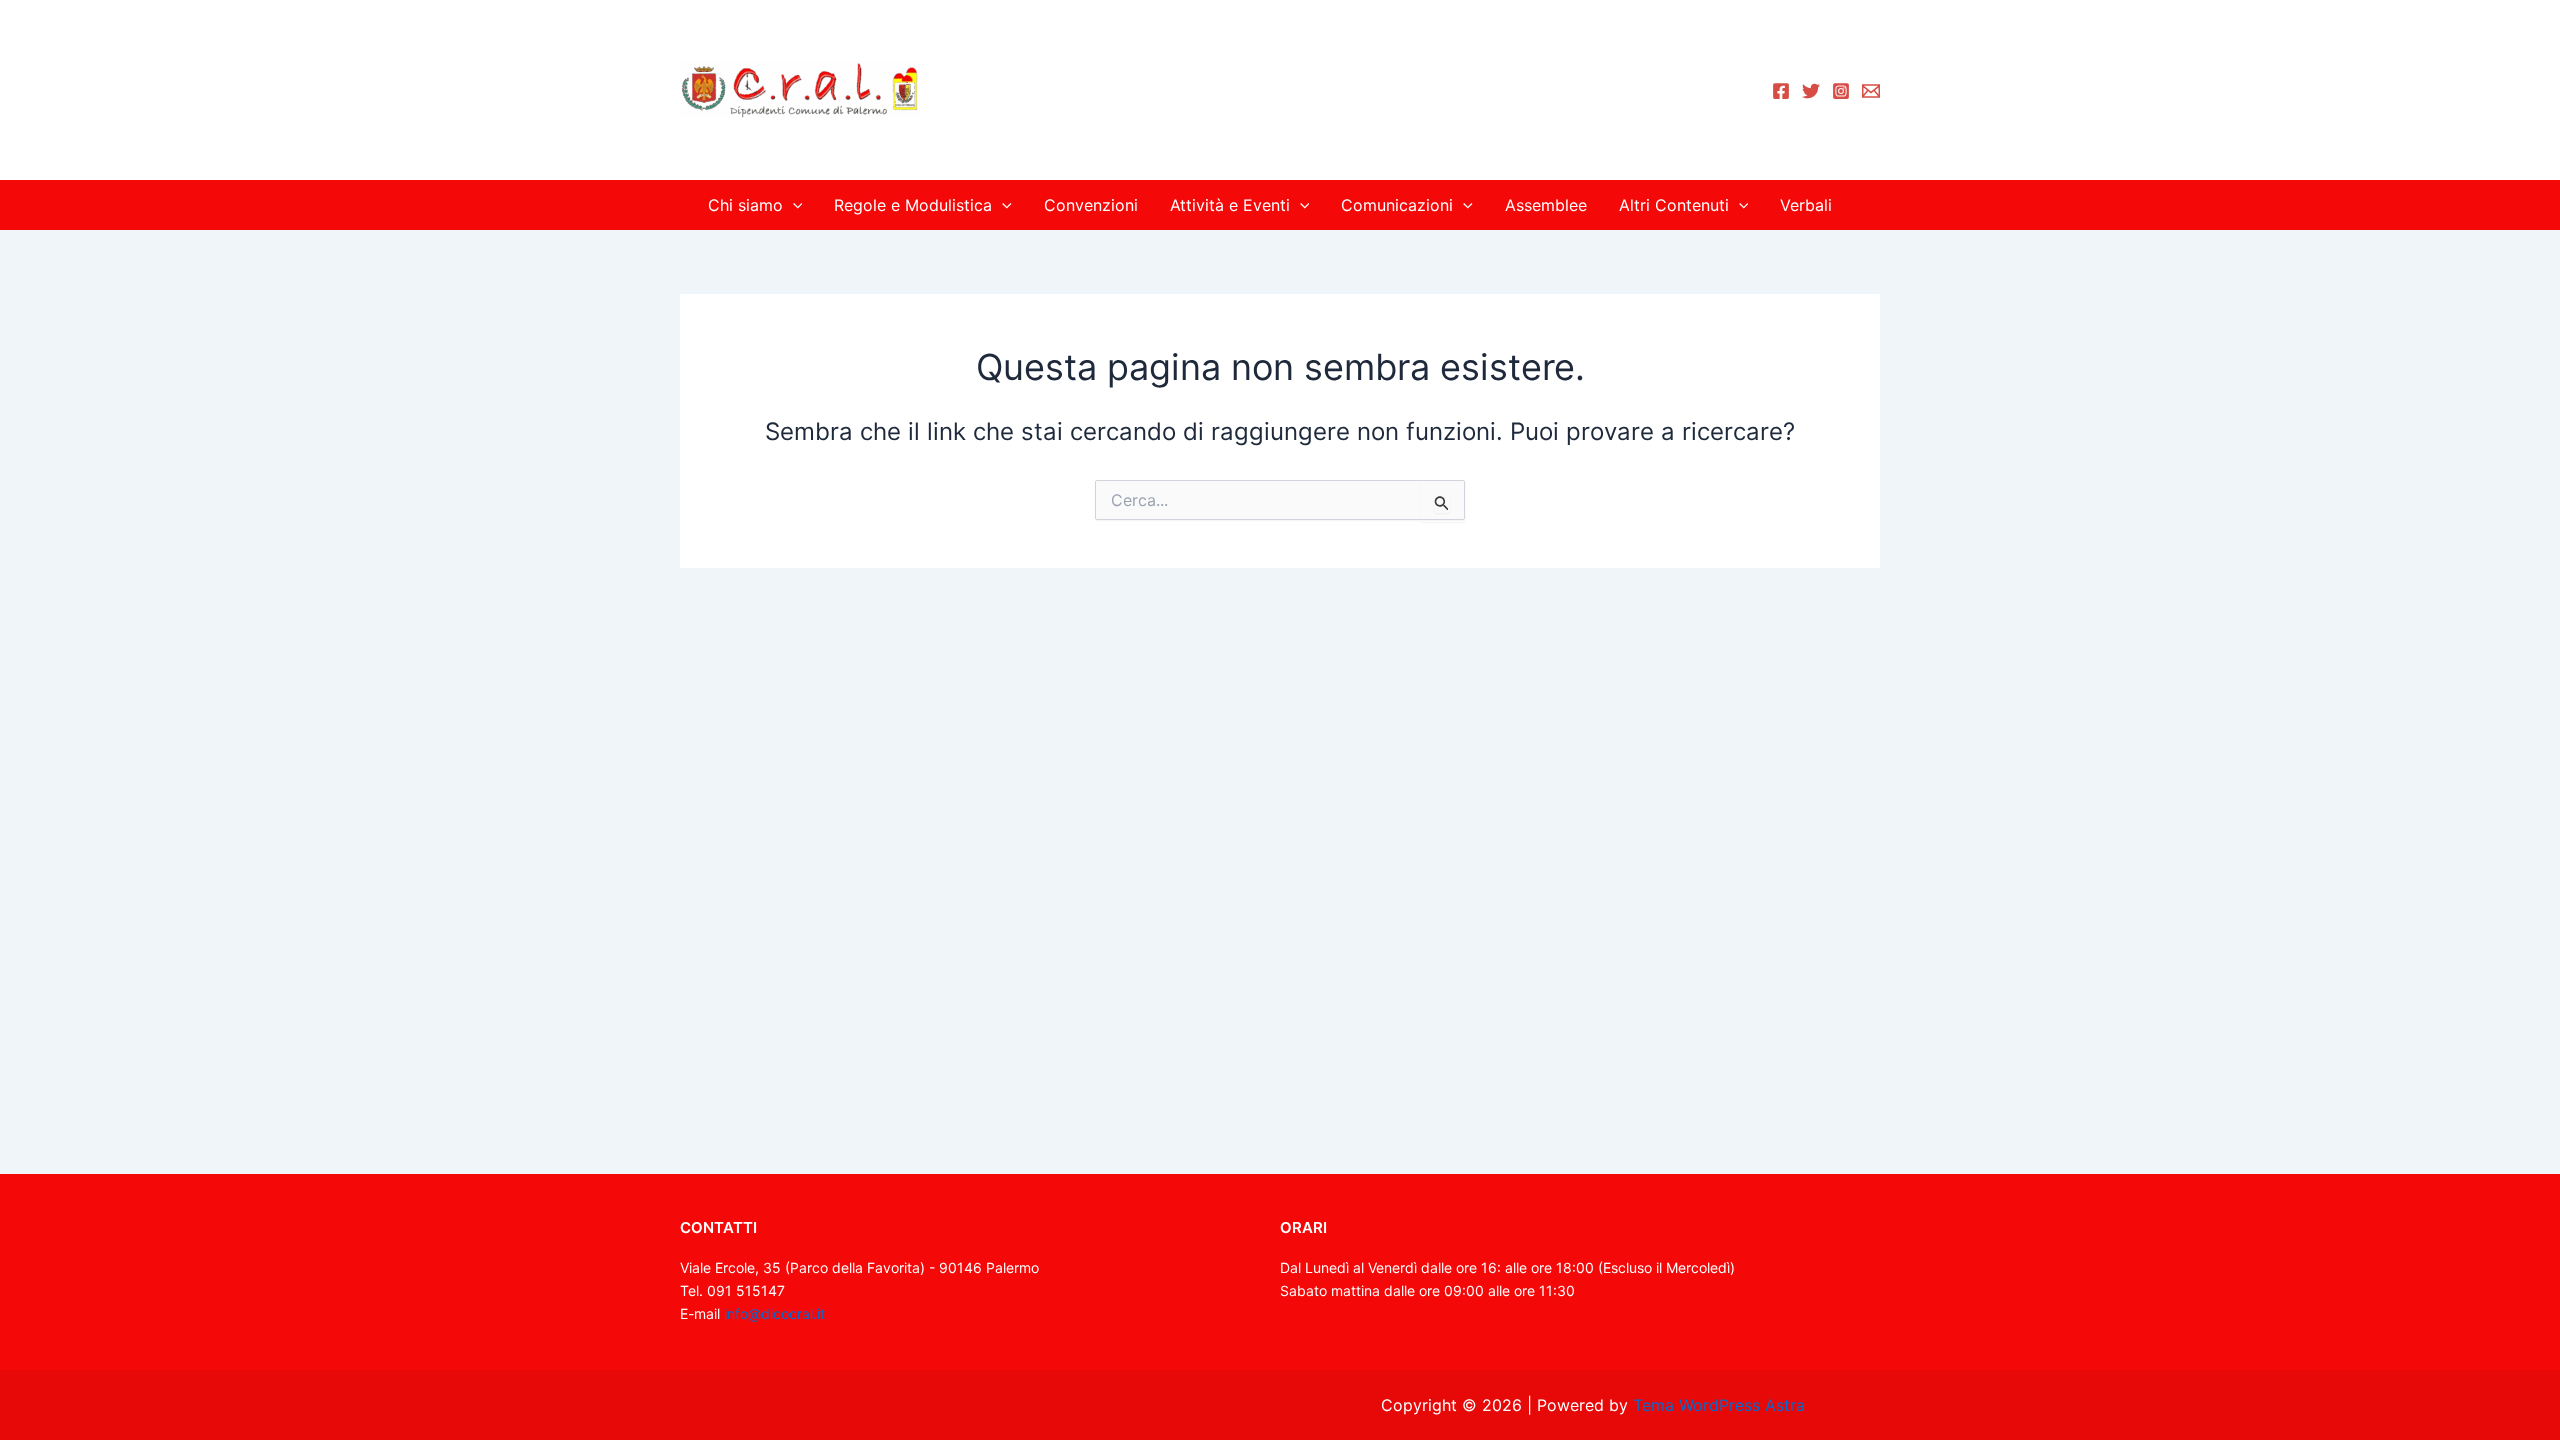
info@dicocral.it (774, 1313)
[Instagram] (1841, 91)
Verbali (1806, 205)
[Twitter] (1811, 91)
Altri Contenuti (1674, 205)
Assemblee (1546, 205)
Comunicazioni (1397, 205)
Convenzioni (1091, 205)
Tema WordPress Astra (1719, 1405)
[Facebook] (1781, 91)
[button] (793, 205)
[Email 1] (1871, 91)
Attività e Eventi (1230, 205)
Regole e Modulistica (913, 205)
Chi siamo (745, 205)
